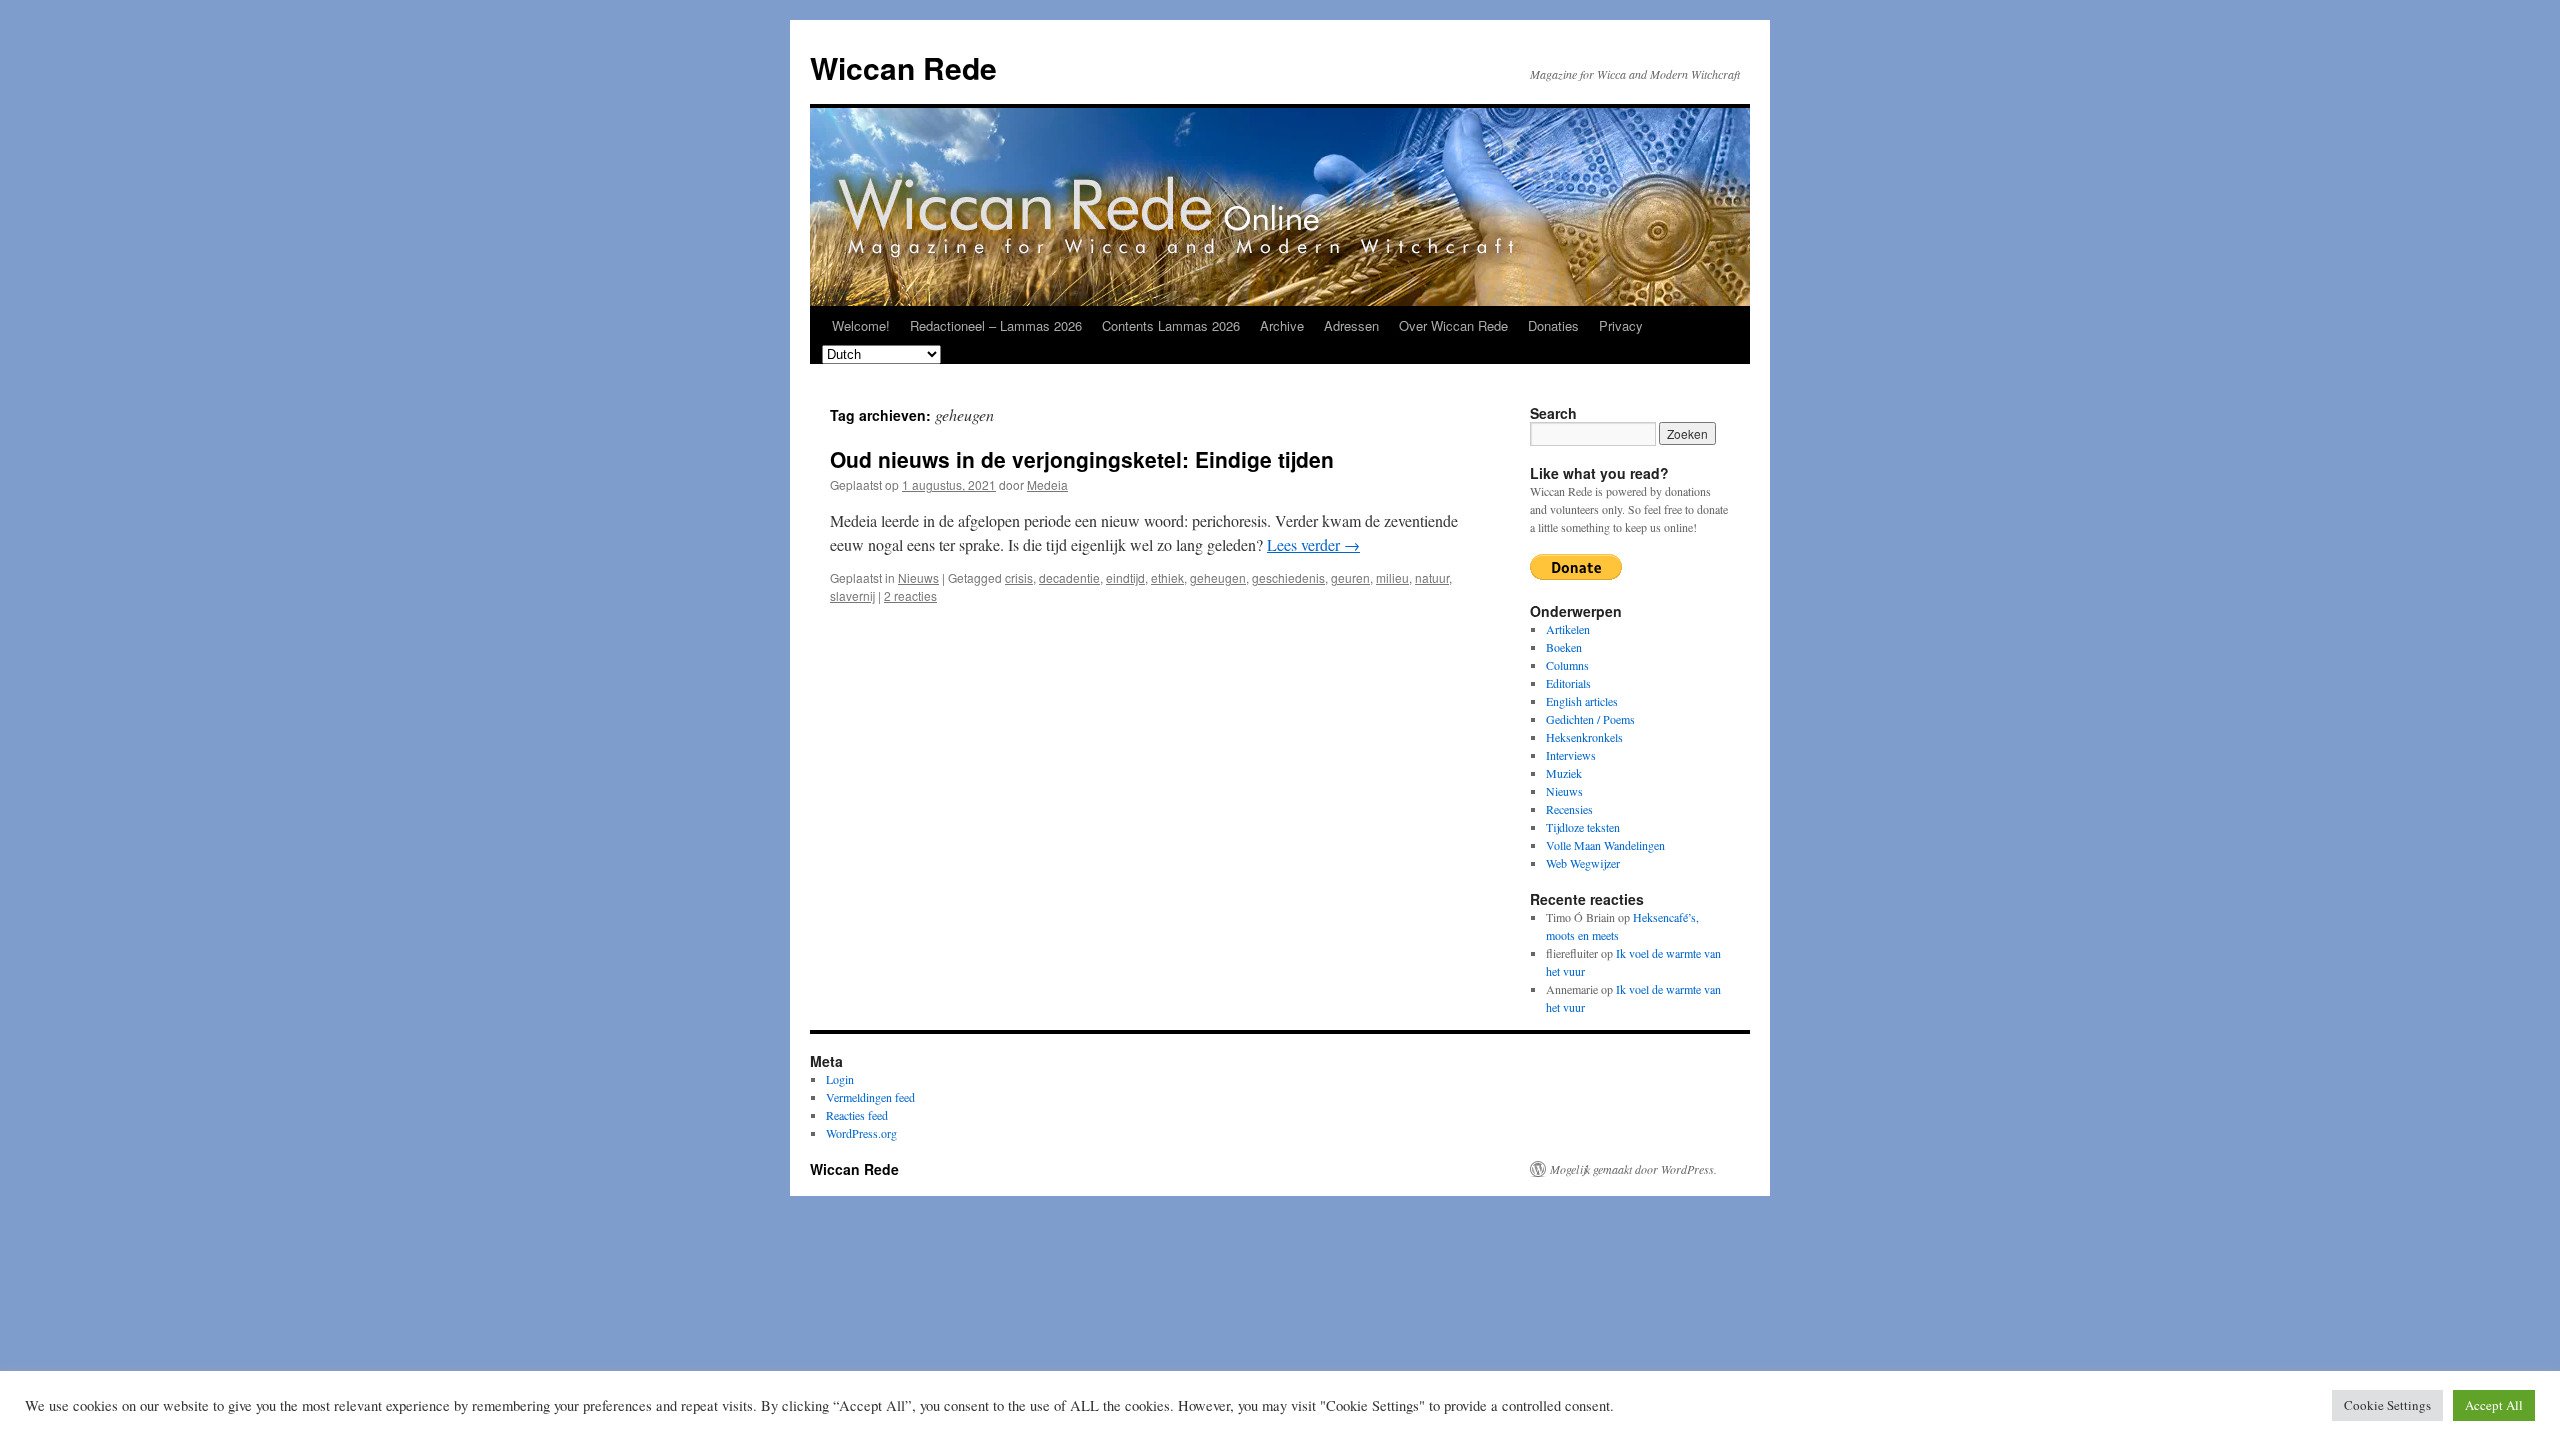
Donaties (1553, 325)
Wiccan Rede (903, 67)
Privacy (1621, 325)
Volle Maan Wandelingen (1605, 845)
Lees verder (1313, 544)
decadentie (1069, 577)
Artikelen (1568, 629)
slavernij (852, 595)
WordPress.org (861, 1133)
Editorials (1568, 683)
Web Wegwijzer (1583, 863)
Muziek (1564, 773)
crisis (1019, 577)
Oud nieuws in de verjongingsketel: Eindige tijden (1082, 459)
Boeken (1564, 647)
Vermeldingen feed (870, 1097)
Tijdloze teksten (1583, 827)
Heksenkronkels (1584, 737)
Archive (1282, 325)
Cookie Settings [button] (2387, 1405)
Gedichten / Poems (1590, 719)
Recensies (1569, 809)
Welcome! (861, 325)
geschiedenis (1288, 577)
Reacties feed (857, 1115)
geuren (1350, 577)
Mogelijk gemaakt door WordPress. (1633, 1169)
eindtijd (1125, 577)
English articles (1582, 701)
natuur (1432, 577)
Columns (1567, 665)
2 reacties (910, 595)
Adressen (1351, 325)
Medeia (1047, 484)
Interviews (1571, 755)
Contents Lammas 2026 (1171, 325)
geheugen (1218, 577)
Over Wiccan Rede (1453, 325)
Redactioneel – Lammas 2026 (996, 325)
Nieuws (918, 577)
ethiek (1167, 577)
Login (840, 1079)
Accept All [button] (2494, 1405)
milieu (1392, 577)
